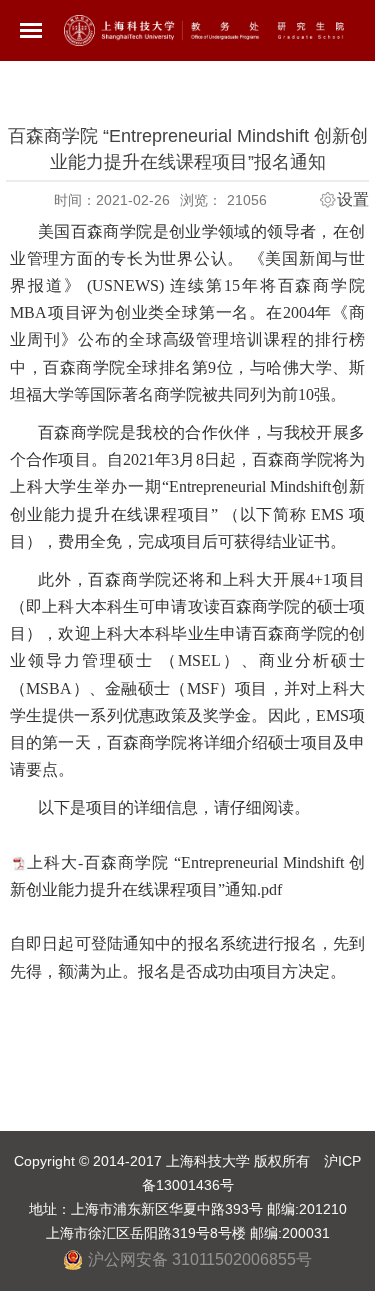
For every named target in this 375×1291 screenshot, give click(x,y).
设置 (353, 200)
